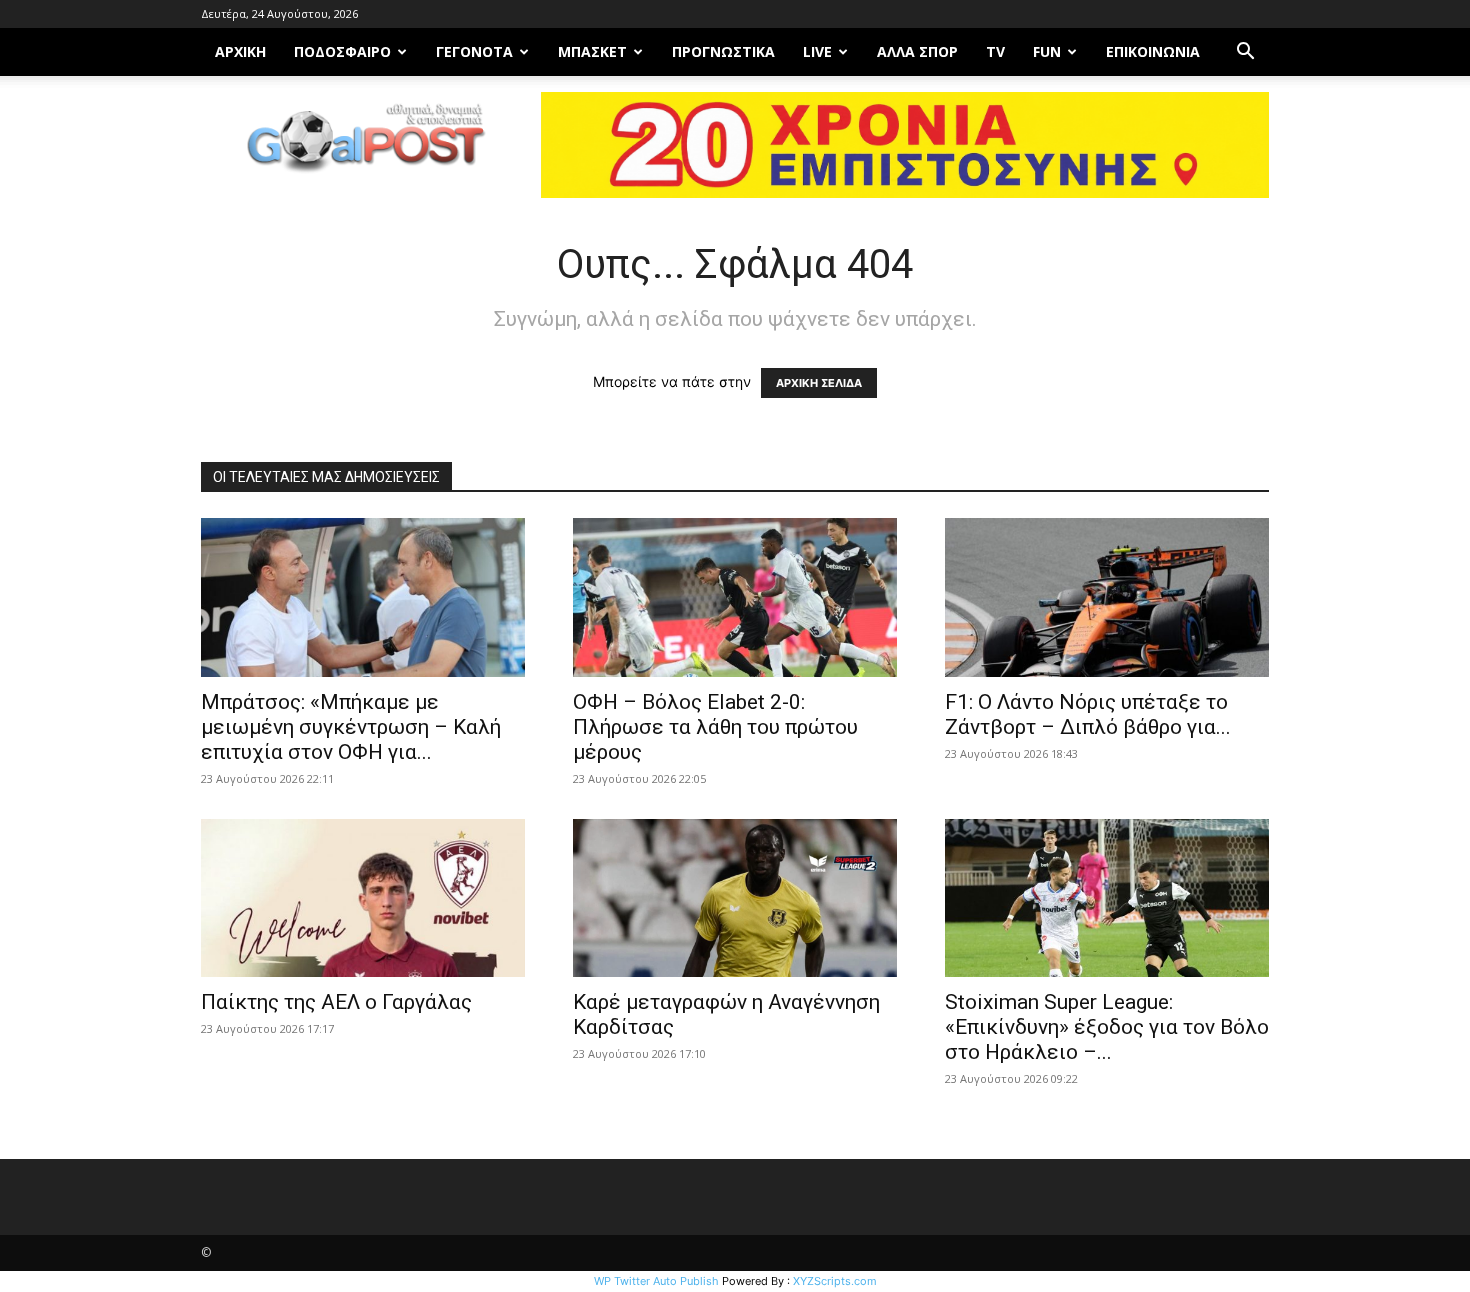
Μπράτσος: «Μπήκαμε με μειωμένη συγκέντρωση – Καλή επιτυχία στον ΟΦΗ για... (351, 727)
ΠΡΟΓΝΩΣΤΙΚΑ (723, 51)
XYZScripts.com (835, 1281)
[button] (1245, 53)
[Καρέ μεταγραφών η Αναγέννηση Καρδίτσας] (735, 898)
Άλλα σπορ (917, 51)
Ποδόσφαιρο (342, 51)
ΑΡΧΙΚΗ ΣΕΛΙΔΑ (819, 383)
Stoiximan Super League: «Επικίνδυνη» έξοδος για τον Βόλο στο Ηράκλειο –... (1107, 1027)
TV (995, 51)
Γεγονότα (474, 51)
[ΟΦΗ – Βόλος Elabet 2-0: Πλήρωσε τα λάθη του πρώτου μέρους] (735, 597)
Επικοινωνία (1153, 51)
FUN (1047, 51)
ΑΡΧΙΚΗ (240, 51)
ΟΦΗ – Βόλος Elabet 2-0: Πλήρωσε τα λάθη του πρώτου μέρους (715, 727)
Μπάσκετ (592, 51)
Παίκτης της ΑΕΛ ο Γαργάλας (336, 1002)
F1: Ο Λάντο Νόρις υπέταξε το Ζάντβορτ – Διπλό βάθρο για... (1088, 714)
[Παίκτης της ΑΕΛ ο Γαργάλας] (363, 898)
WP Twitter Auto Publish (656, 1281)
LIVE (817, 51)
